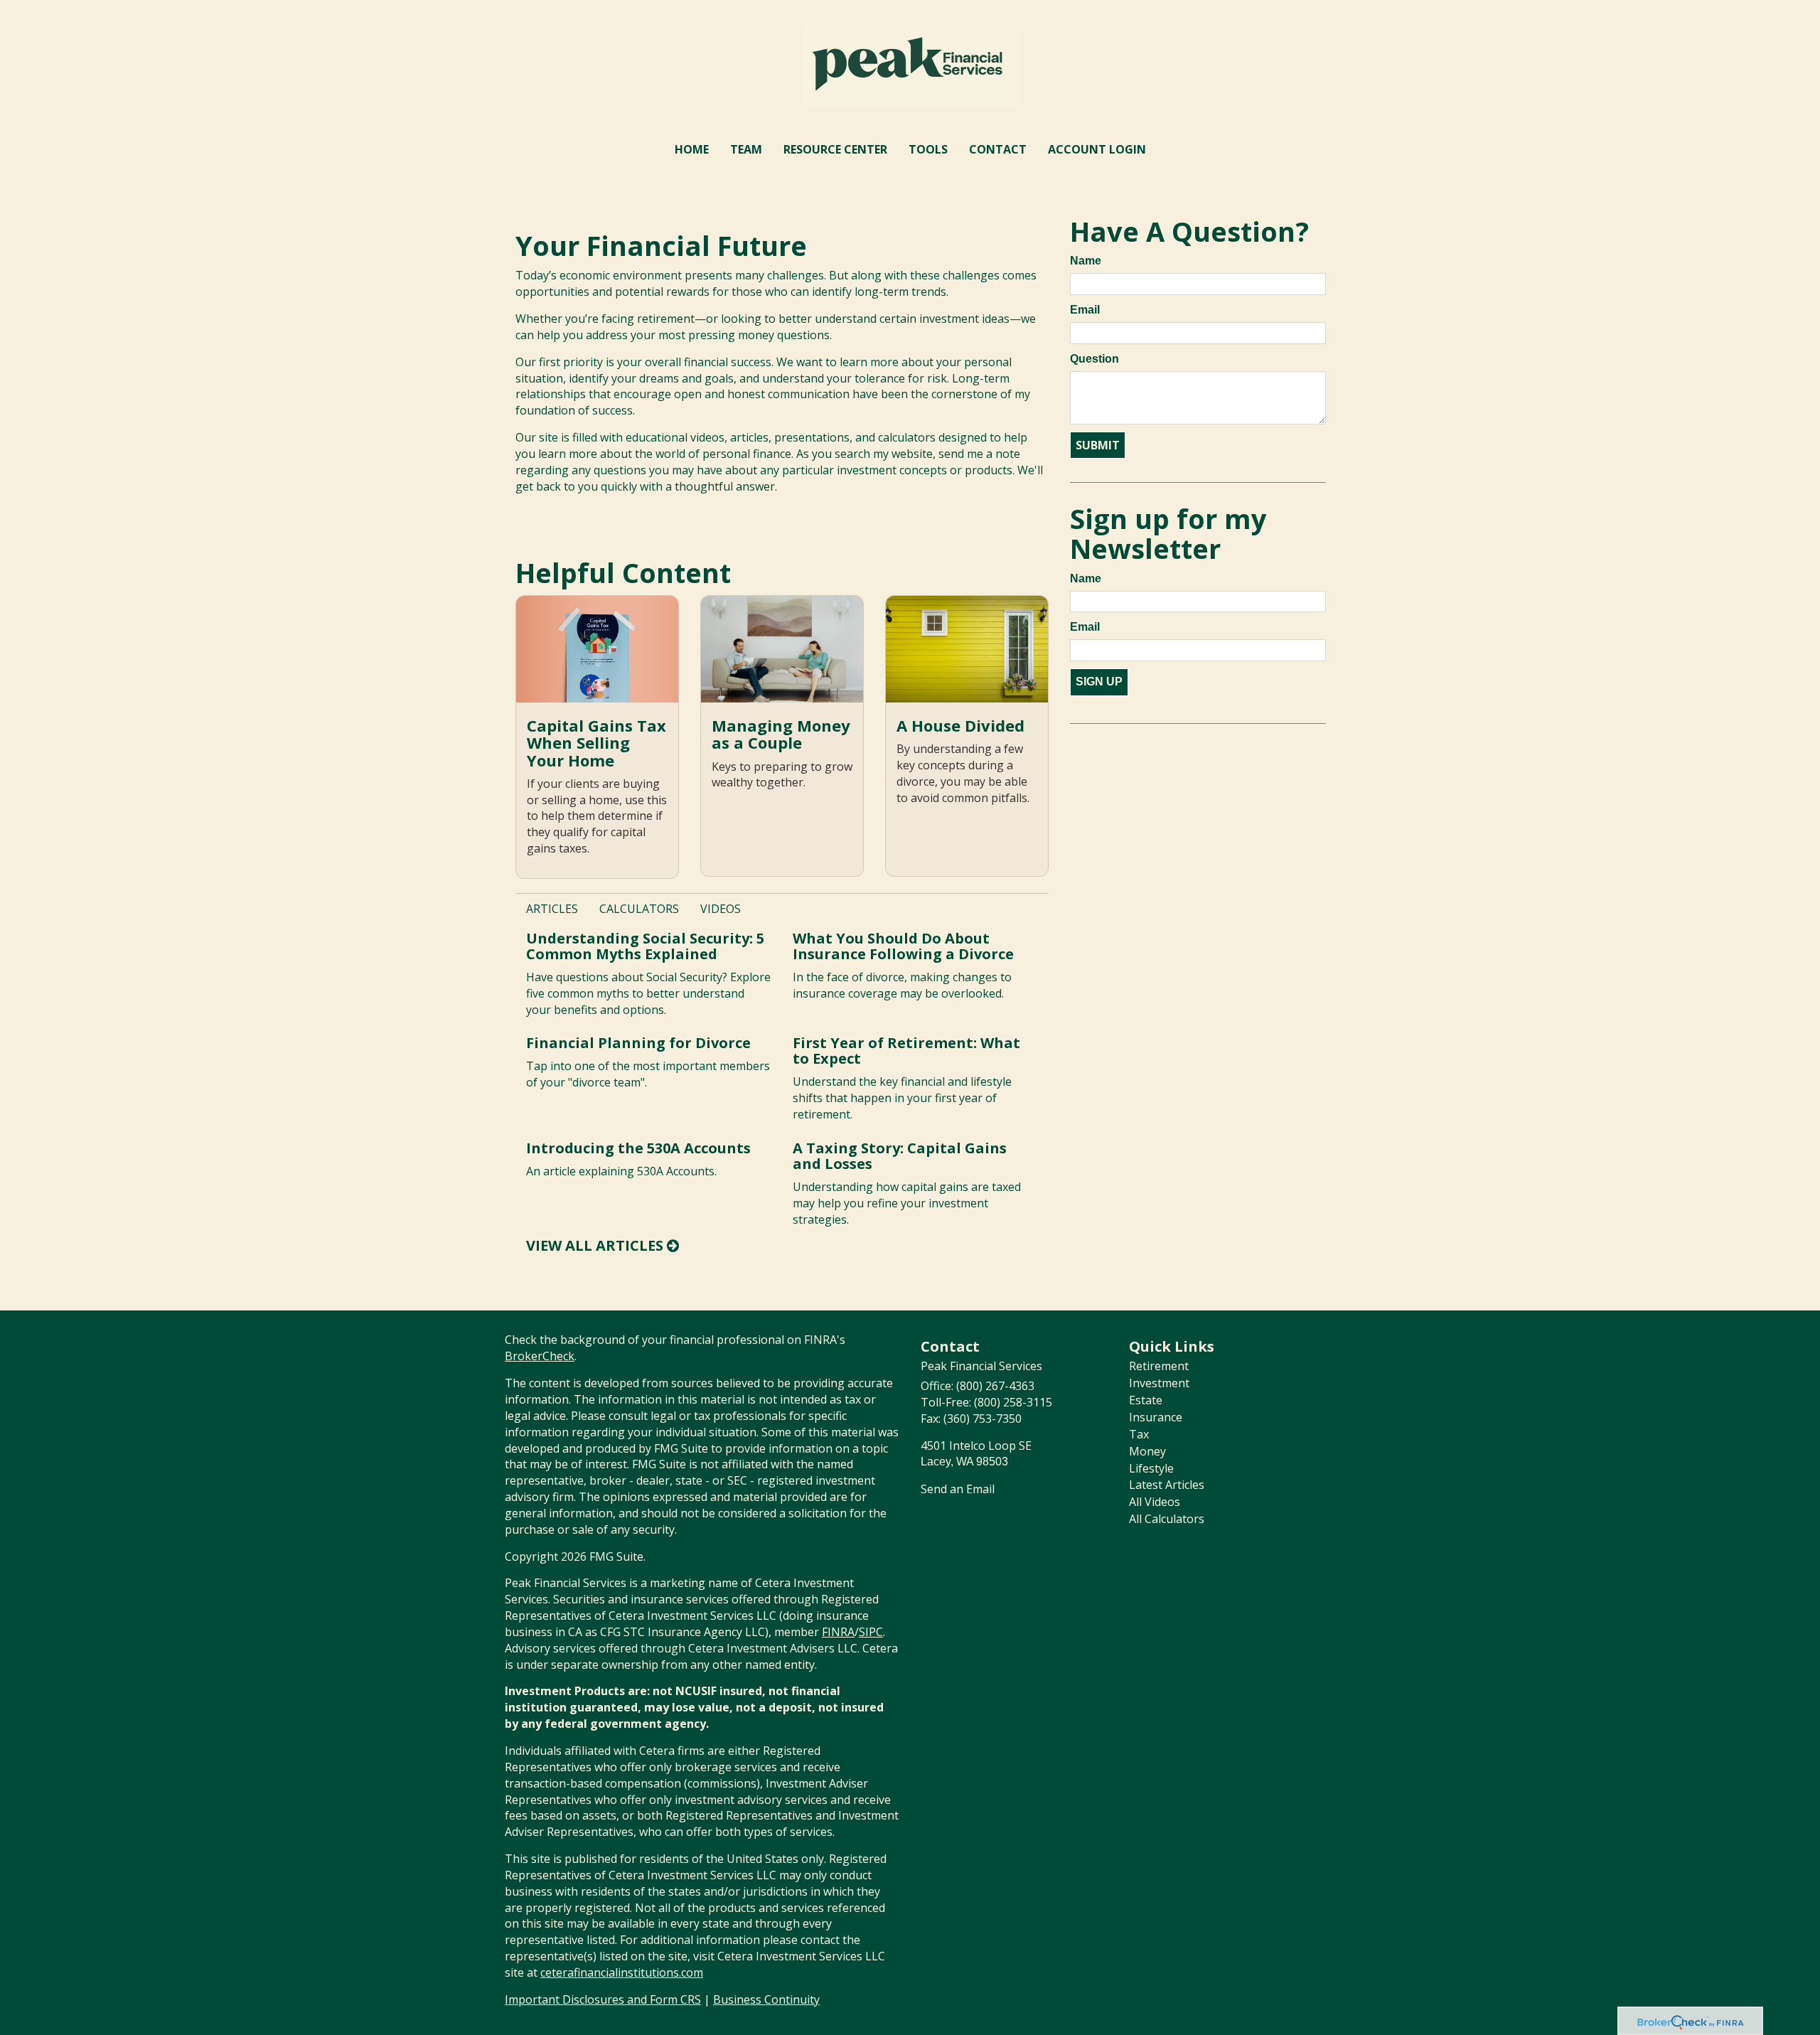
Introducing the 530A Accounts (638, 1148)
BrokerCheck (540, 1356)
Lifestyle (1151, 1468)
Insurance (1156, 1417)
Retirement (1159, 1366)
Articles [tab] (552, 909)
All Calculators (1167, 1519)
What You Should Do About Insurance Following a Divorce (903, 946)
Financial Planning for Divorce (638, 1043)
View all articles (596, 1245)
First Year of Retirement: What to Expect (906, 1051)
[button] (746, 149)
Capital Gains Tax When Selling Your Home (596, 742)
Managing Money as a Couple (781, 734)
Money (1147, 1451)
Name (1086, 261)
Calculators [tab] (639, 909)
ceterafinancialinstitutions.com (622, 1972)
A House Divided (960, 725)
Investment (1159, 1383)
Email (1085, 310)
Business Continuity (766, 1999)
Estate (1146, 1400)
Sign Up (1099, 682)
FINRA (838, 1632)
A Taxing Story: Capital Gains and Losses (900, 1156)
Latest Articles (1167, 1485)
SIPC (871, 1632)
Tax (1139, 1434)
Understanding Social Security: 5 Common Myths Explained (645, 946)
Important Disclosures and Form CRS (603, 1999)
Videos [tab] (721, 909)
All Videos (1155, 1502)
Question (1094, 359)
